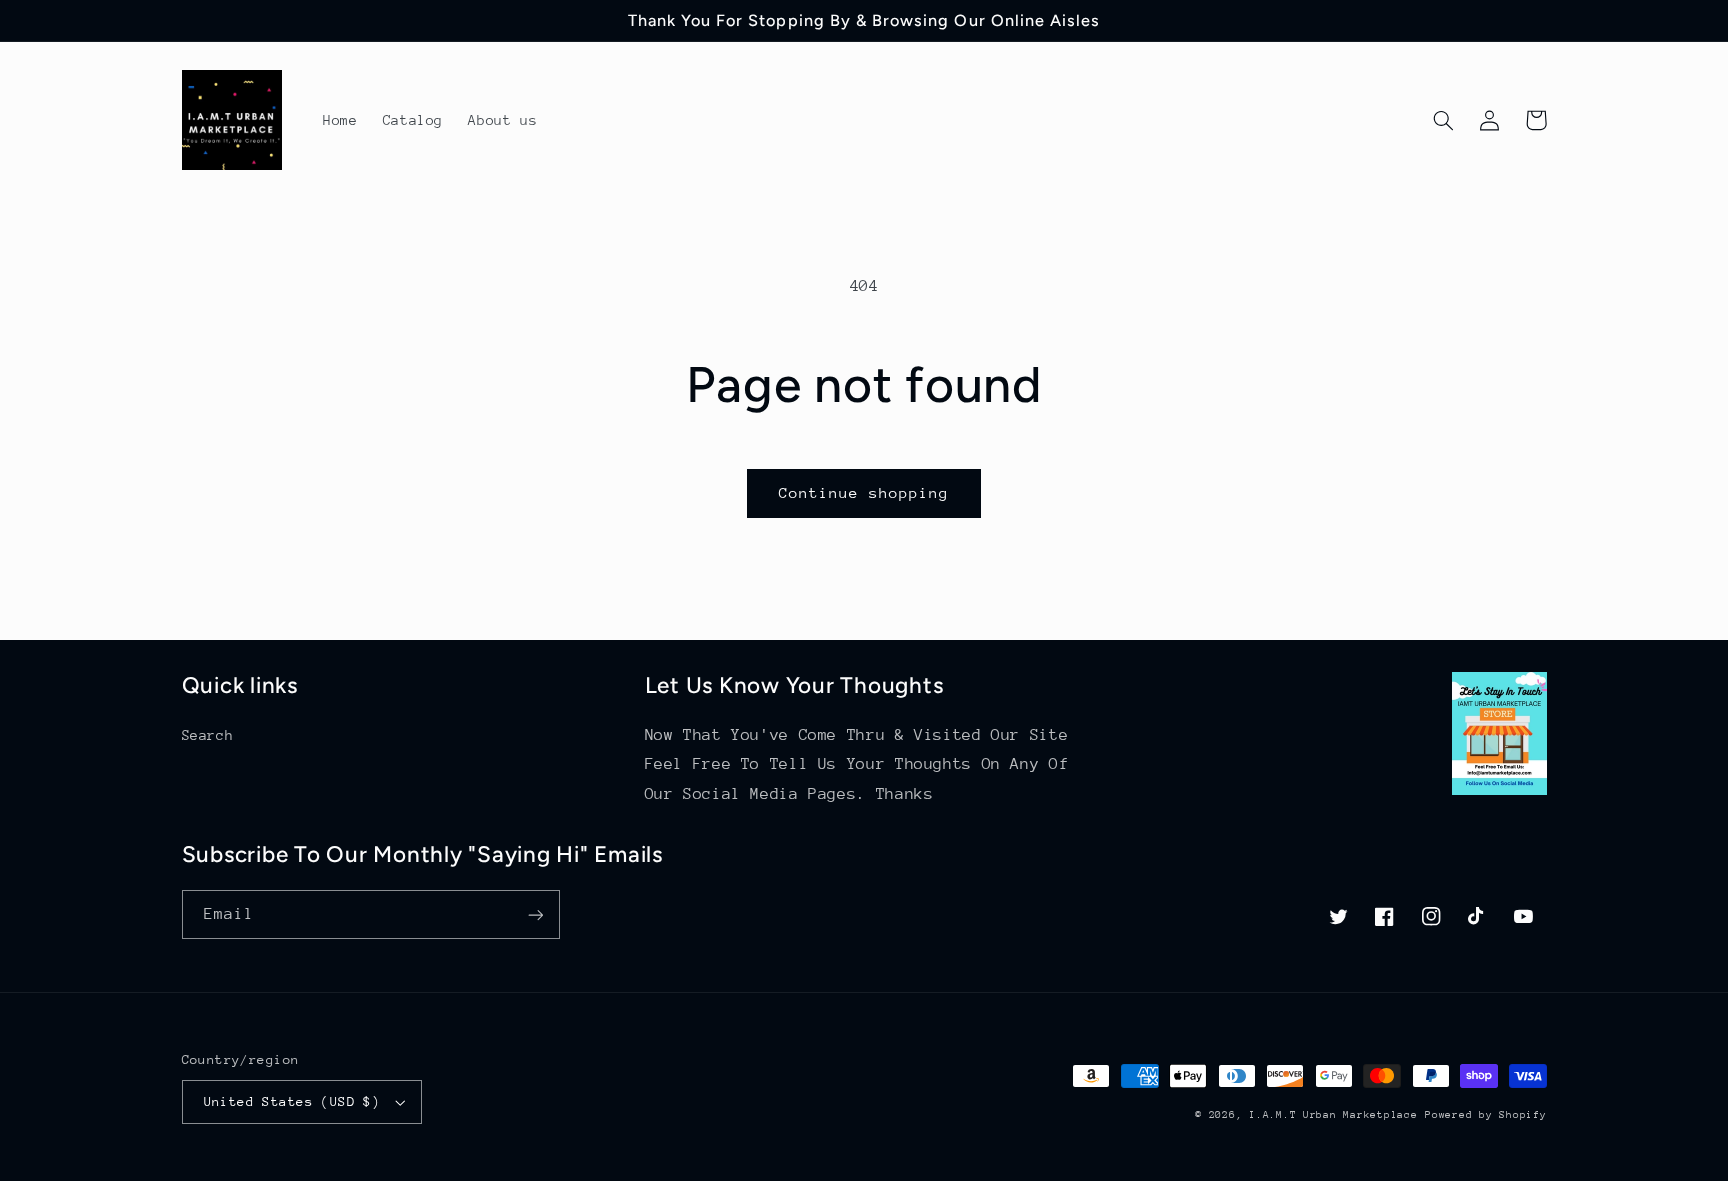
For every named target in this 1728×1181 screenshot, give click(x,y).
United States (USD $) (292, 1101)
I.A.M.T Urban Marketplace (1333, 1115)
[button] (1444, 120)
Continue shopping (864, 492)
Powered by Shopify (1485, 1115)
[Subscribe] (535, 914)
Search (208, 735)
